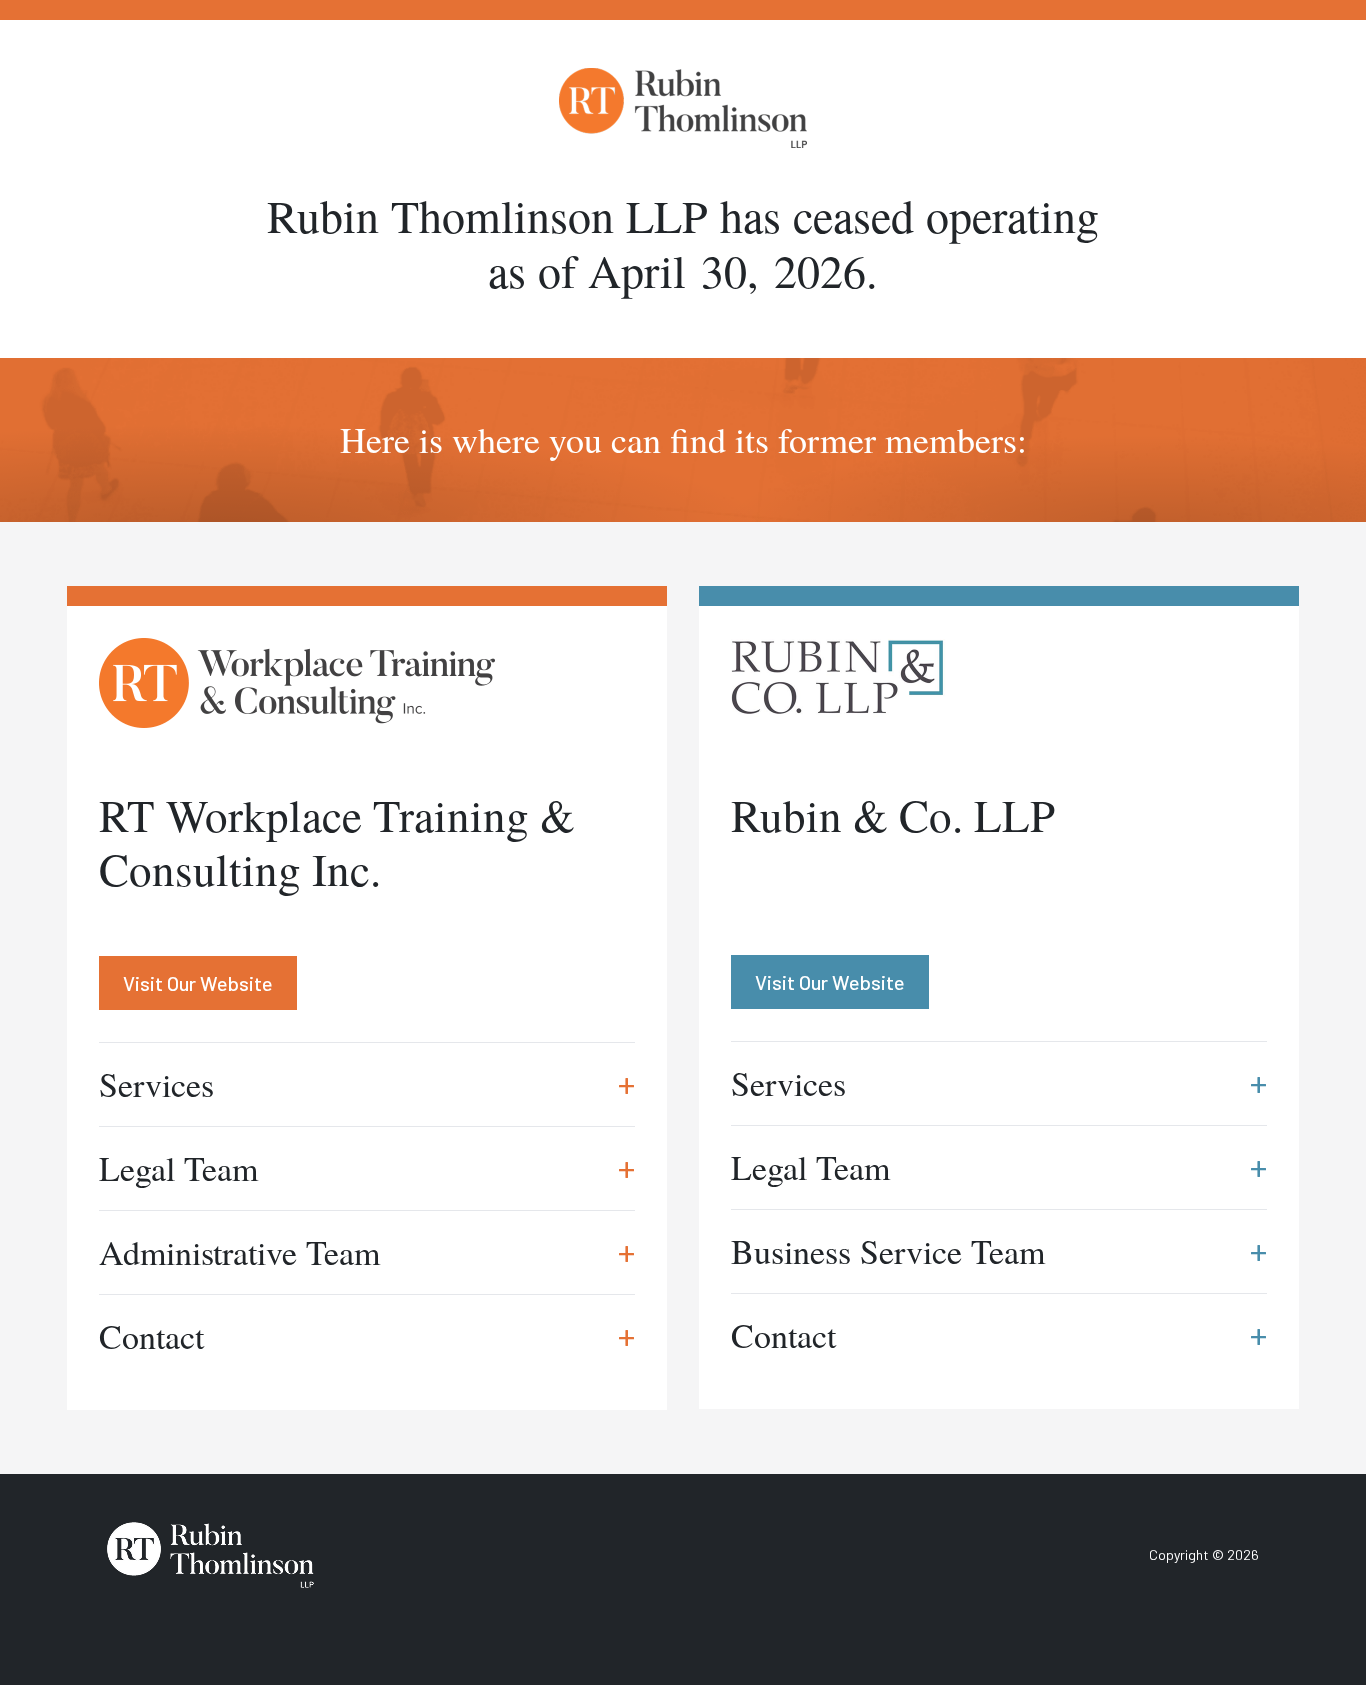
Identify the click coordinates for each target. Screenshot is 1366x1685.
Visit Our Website (198, 983)
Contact (367, 1336)
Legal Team (367, 1168)
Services (367, 1084)
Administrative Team (367, 1252)
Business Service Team (999, 1251)
